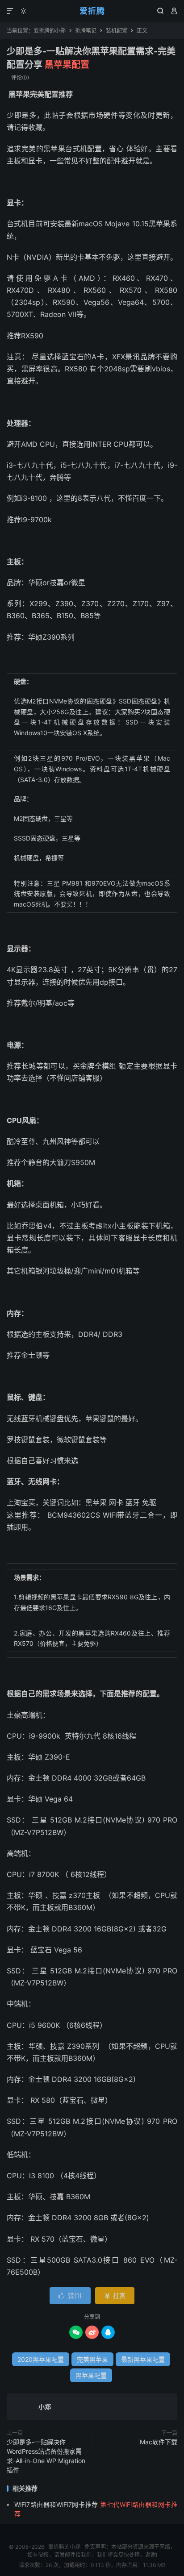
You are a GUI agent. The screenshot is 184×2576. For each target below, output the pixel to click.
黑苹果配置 (91, 2375)
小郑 (45, 2407)
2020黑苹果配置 (41, 2359)
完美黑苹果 (92, 2359)
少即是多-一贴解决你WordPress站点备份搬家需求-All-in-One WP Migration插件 (46, 2456)
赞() (70, 2295)
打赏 (115, 2295)
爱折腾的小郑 (50, 31)
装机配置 (117, 31)
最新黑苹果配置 (143, 2359)
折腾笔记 (86, 31)
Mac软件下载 (159, 2442)
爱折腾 (92, 11)
